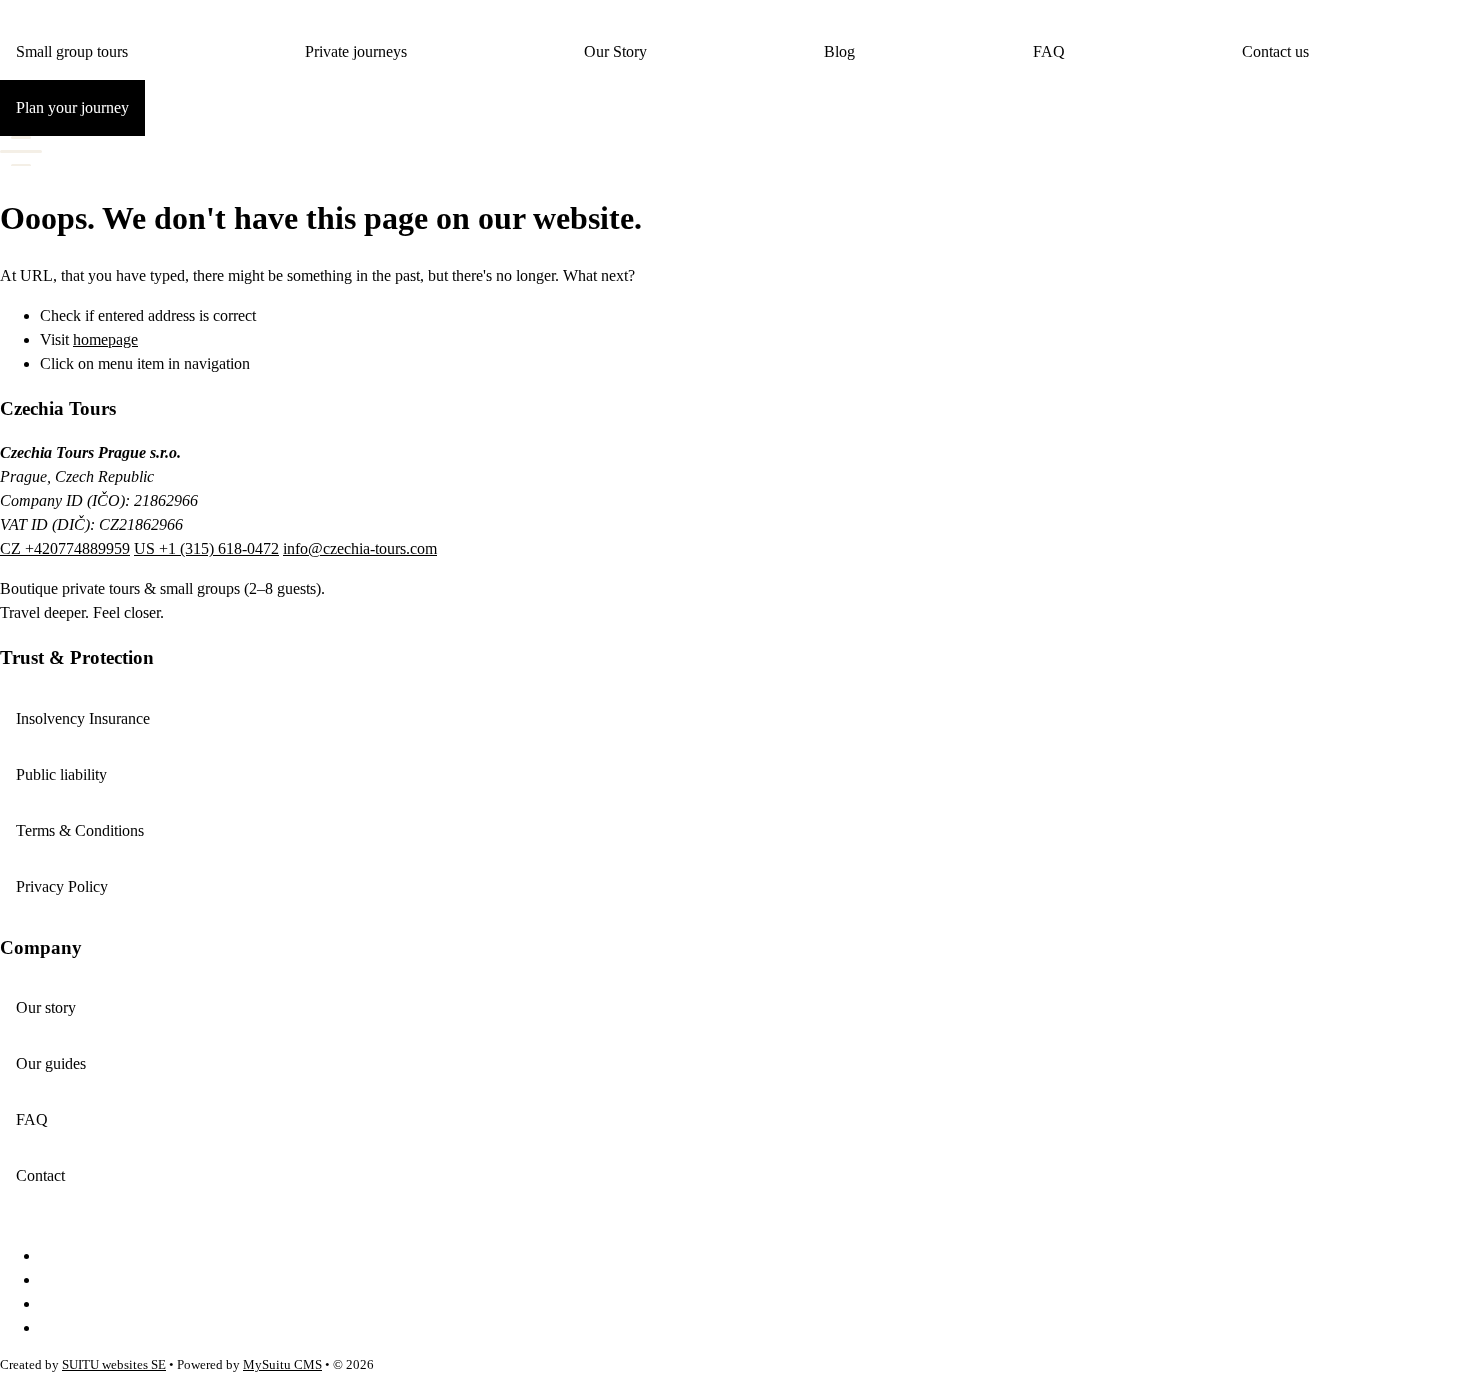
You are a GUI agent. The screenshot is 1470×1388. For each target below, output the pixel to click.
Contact (40, 1175)
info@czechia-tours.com (360, 548)
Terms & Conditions (80, 830)
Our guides (51, 1063)
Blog (839, 51)
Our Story (615, 51)
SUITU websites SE (114, 1365)
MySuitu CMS (282, 1365)
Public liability (61, 774)
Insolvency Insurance (83, 718)
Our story (46, 1007)
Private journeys (356, 51)
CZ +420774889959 (65, 548)
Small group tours (72, 51)
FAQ (1049, 51)
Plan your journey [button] (72, 107)
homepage (105, 339)
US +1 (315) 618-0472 (206, 548)
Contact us (1275, 51)
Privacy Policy (62, 886)
